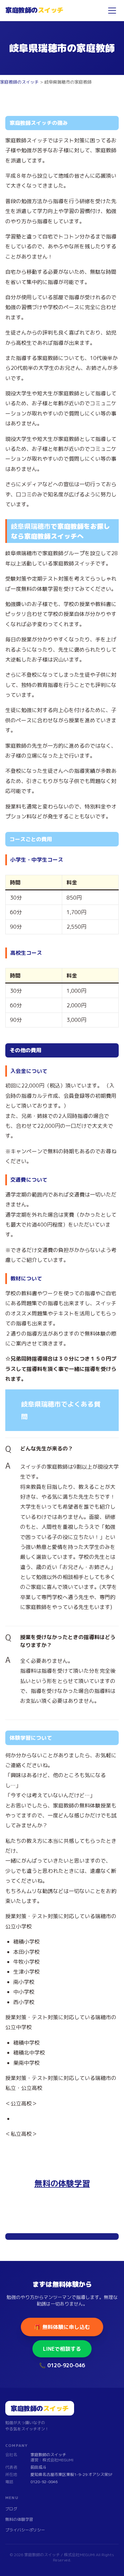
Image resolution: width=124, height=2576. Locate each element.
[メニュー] (112, 11)
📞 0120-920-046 (62, 2365)
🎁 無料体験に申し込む (62, 2327)
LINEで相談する (62, 2349)
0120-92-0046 (44, 2482)
